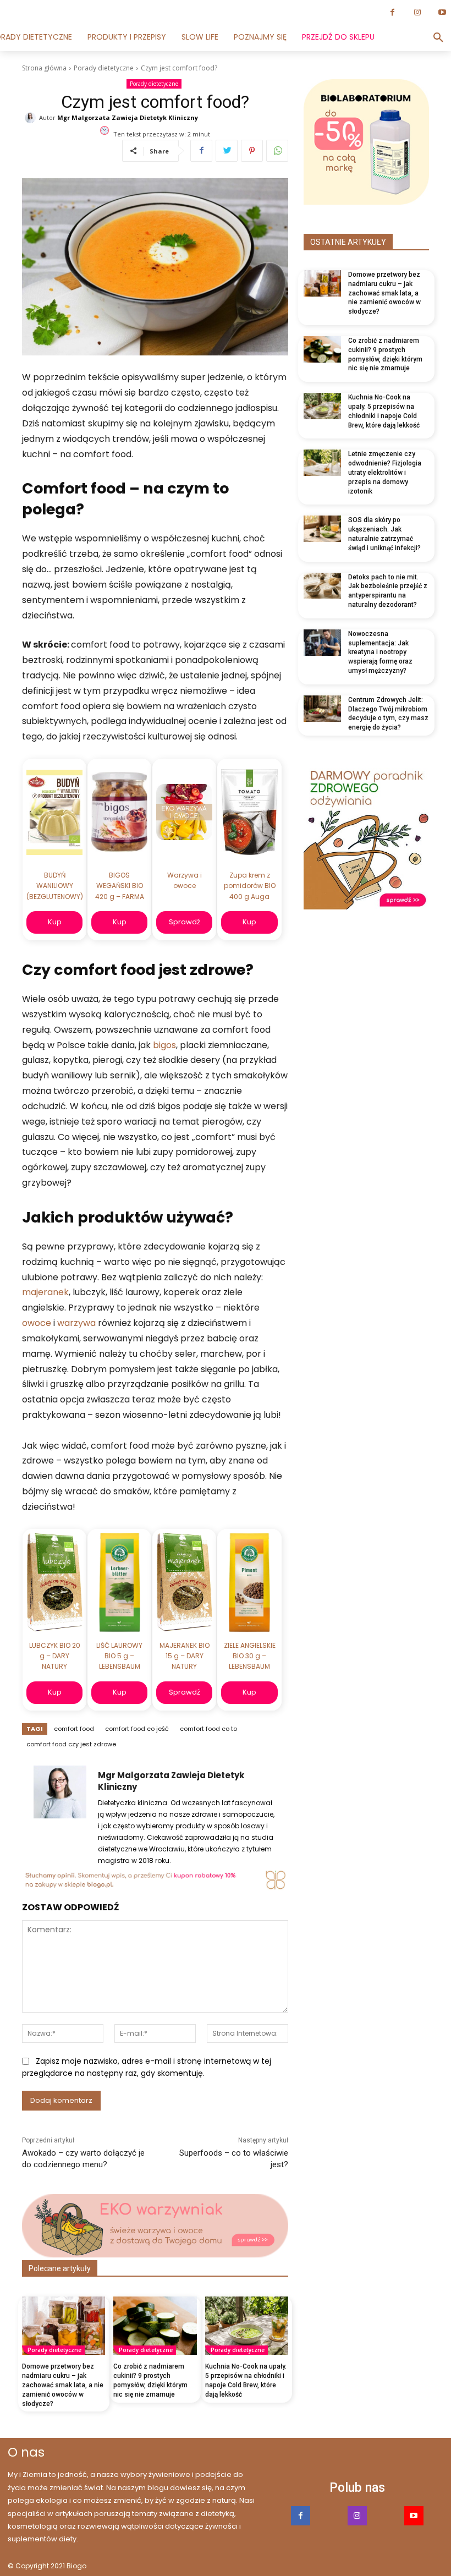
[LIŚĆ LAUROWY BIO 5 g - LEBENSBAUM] (120, 1582)
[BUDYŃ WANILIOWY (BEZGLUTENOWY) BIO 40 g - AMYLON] (54, 812)
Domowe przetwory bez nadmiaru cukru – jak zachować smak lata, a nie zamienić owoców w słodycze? (63, 2385)
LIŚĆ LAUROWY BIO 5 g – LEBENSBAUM (119, 1656)
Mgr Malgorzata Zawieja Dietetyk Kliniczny (128, 118)
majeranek (45, 1292)
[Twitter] (227, 151)
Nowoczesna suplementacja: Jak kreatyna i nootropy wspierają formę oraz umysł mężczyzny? (380, 652)
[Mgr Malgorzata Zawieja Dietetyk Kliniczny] (32, 118)
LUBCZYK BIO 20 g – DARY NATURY (55, 1656)
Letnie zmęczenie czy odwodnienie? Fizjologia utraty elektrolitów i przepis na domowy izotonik (385, 472)
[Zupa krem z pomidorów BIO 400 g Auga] (249, 812)
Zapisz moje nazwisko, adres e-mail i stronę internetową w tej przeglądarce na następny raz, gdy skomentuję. (147, 2067)
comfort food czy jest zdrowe (71, 1744)
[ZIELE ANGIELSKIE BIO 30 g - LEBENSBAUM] (249, 1582)
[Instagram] (417, 12)
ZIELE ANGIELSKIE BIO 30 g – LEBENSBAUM (250, 1656)
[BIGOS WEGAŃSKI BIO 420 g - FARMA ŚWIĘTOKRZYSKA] (119, 812)
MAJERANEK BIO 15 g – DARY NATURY (185, 1656)
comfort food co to (208, 1729)
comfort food (74, 1729)
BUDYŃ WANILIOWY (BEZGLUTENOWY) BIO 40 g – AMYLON (54, 887)
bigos (164, 1045)
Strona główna (44, 68)
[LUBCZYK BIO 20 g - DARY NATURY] (55, 1582)
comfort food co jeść (137, 1729)
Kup (55, 922)
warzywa (78, 1323)
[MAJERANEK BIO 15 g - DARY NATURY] (184, 1582)
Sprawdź (185, 922)
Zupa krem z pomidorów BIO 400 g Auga (250, 886)
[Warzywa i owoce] (184, 812)
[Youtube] (414, 2516)
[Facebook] (392, 12)
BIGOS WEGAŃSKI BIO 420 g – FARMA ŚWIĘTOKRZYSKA (119, 887)
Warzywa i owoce (185, 880)
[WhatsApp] (277, 151)
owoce (38, 1323)
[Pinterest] (252, 151)
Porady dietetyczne (104, 68)
